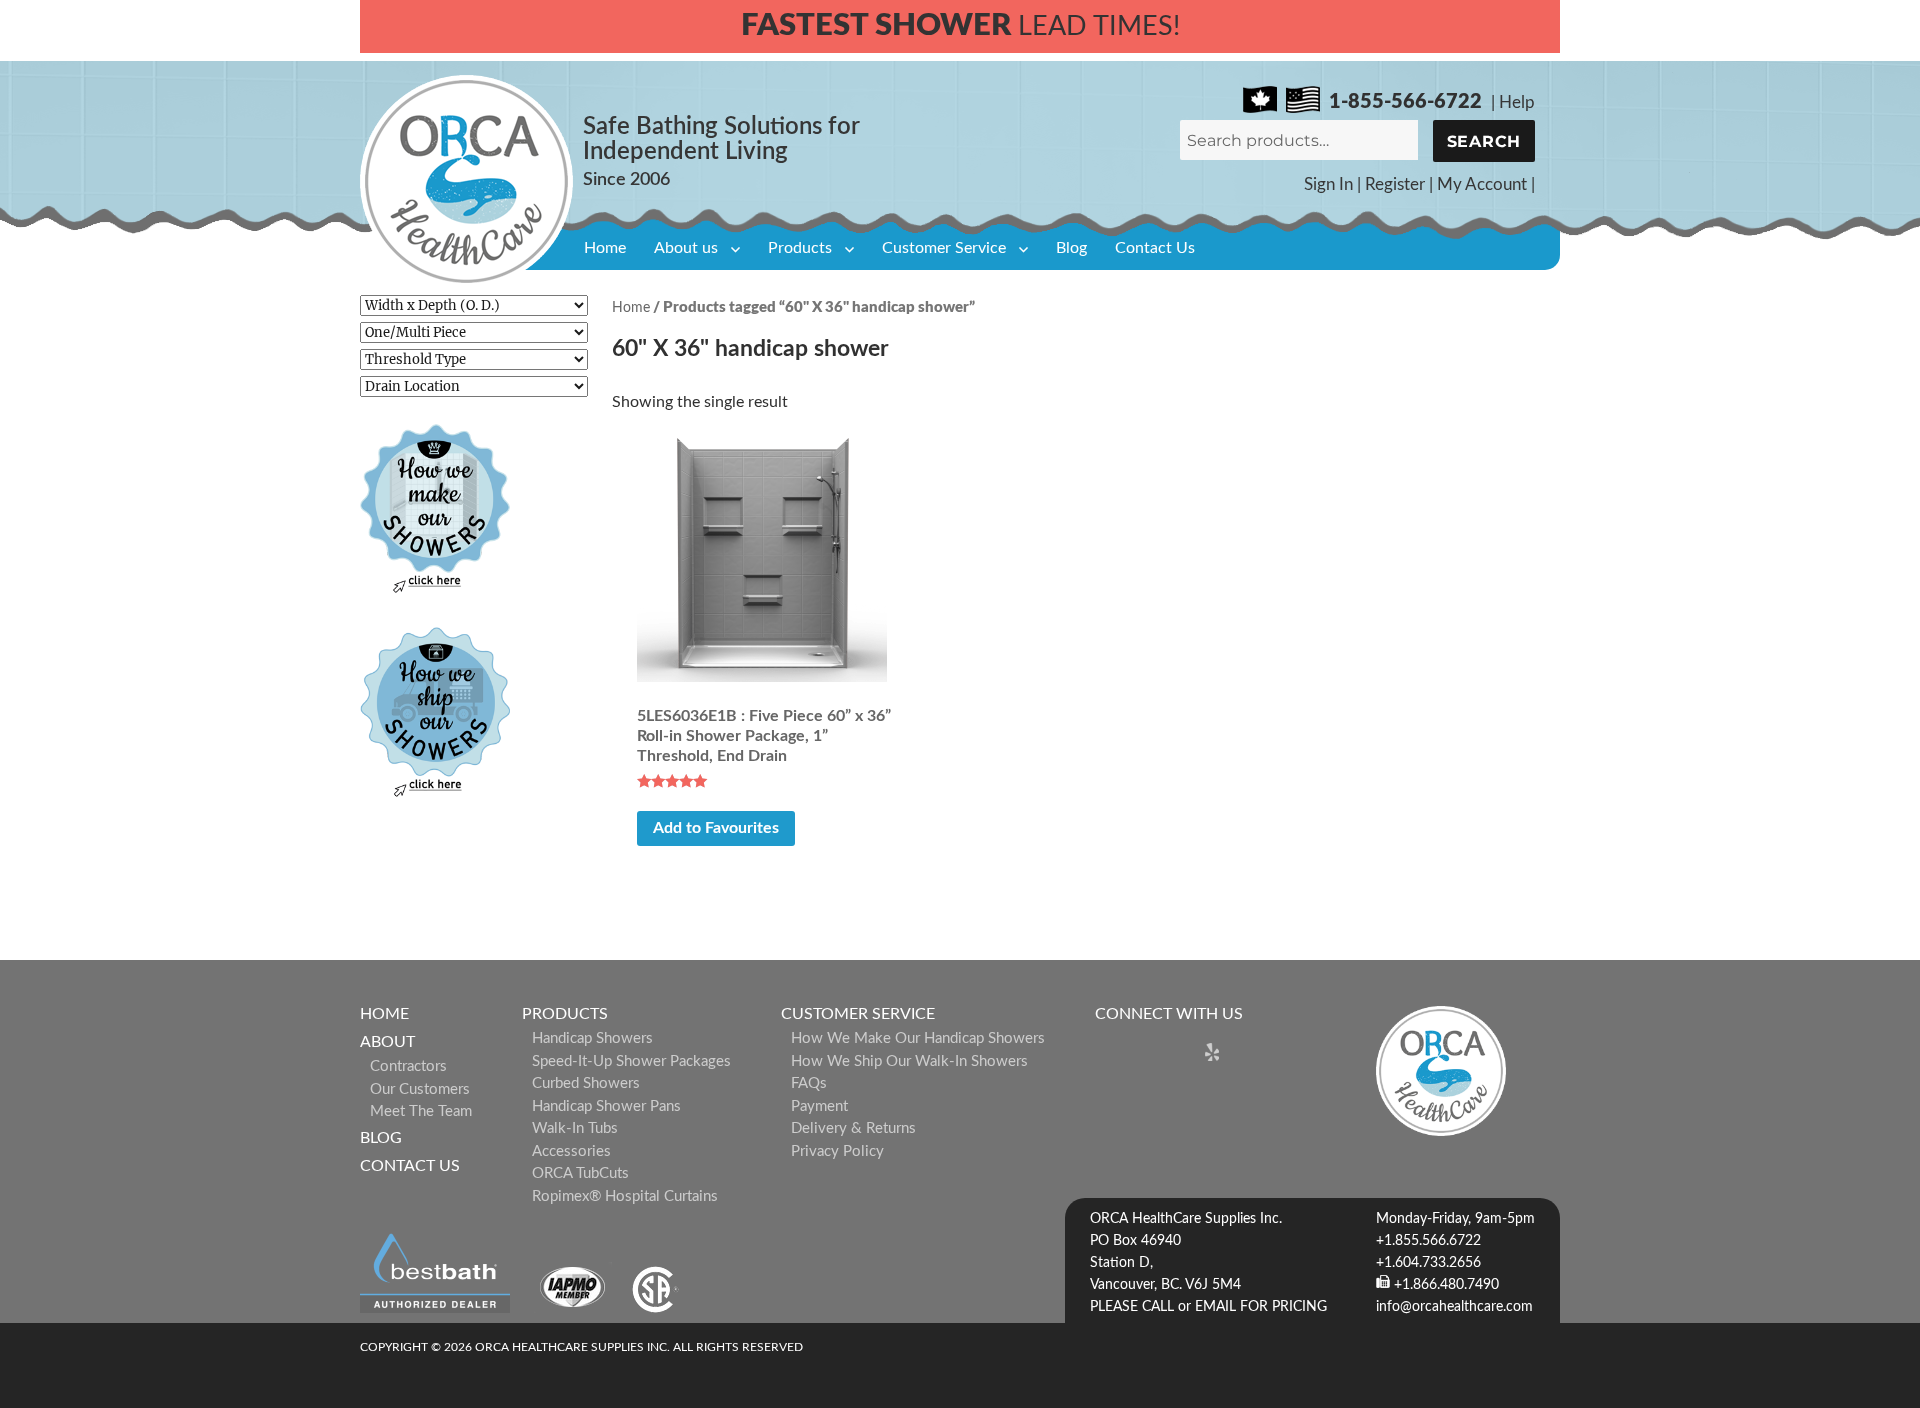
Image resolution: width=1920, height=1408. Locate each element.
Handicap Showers (592, 1038)
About (387, 1042)
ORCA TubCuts (580, 1173)
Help (1517, 102)
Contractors (408, 1066)
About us (686, 248)
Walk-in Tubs (575, 1128)
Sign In (1328, 184)
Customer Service (944, 248)
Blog (1071, 248)
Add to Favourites (716, 828)
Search (1484, 141)
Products (800, 248)
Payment (819, 1106)
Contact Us (1155, 248)
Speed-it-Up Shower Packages (631, 1061)
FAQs (809, 1083)
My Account (1482, 184)
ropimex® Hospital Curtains (625, 1196)
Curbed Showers (586, 1083)
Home (605, 248)
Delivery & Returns (853, 1128)
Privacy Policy (837, 1151)
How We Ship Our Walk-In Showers (909, 1061)
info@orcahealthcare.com (1454, 1307)
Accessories (571, 1151)
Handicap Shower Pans (606, 1106)
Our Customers (420, 1089)
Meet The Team (421, 1111)
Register (1395, 184)
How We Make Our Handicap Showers (918, 1038)
